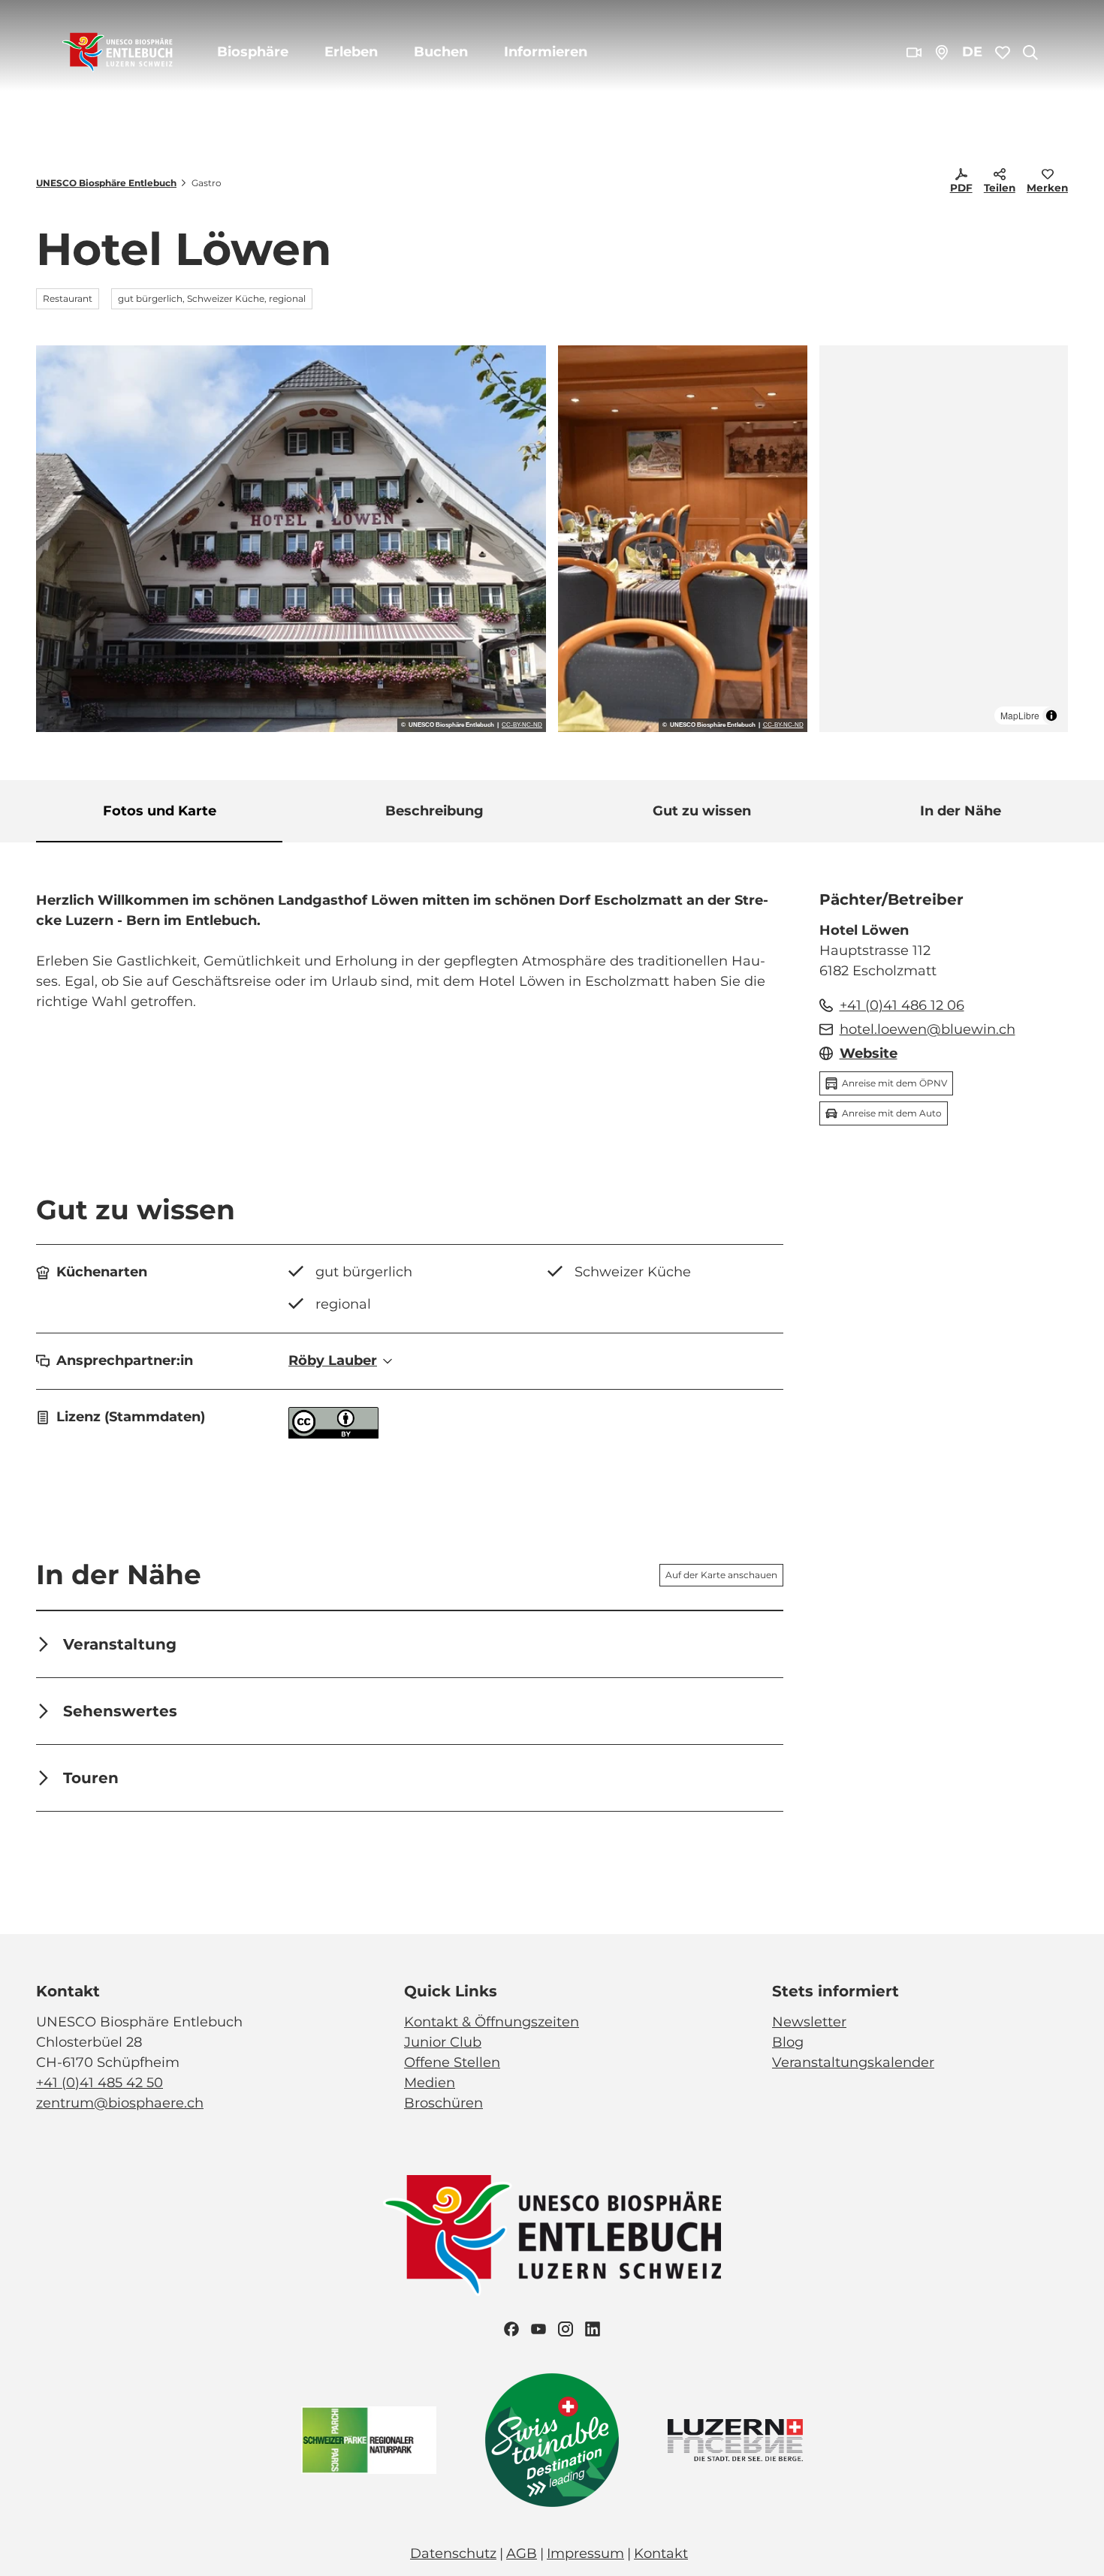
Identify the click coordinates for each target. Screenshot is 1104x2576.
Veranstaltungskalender (853, 2062)
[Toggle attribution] (1051, 716)
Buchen (441, 52)
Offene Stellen (452, 2062)
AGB (522, 2553)
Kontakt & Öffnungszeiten (492, 2022)
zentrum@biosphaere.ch (120, 2103)
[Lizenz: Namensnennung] (333, 1434)
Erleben (351, 52)
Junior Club (443, 2042)
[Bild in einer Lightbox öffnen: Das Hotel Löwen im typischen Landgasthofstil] (291, 539)
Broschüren (443, 2103)
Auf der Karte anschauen (721, 1575)
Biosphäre (253, 52)
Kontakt (661, 2553)
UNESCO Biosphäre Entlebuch (106, 183)
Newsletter (809, 2022)
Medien (430, 2083)
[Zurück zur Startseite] (118, 53)
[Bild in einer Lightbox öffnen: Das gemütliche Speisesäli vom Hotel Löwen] (683, 539)
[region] (944, 539)
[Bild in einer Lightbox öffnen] (552, 2236)
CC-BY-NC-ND (522, 725)
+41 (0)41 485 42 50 (100, 2083)
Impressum (585, 2553)
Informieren (546, 52)
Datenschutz (453, 2553)
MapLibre (1020, 715)
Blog (788, 2042)
